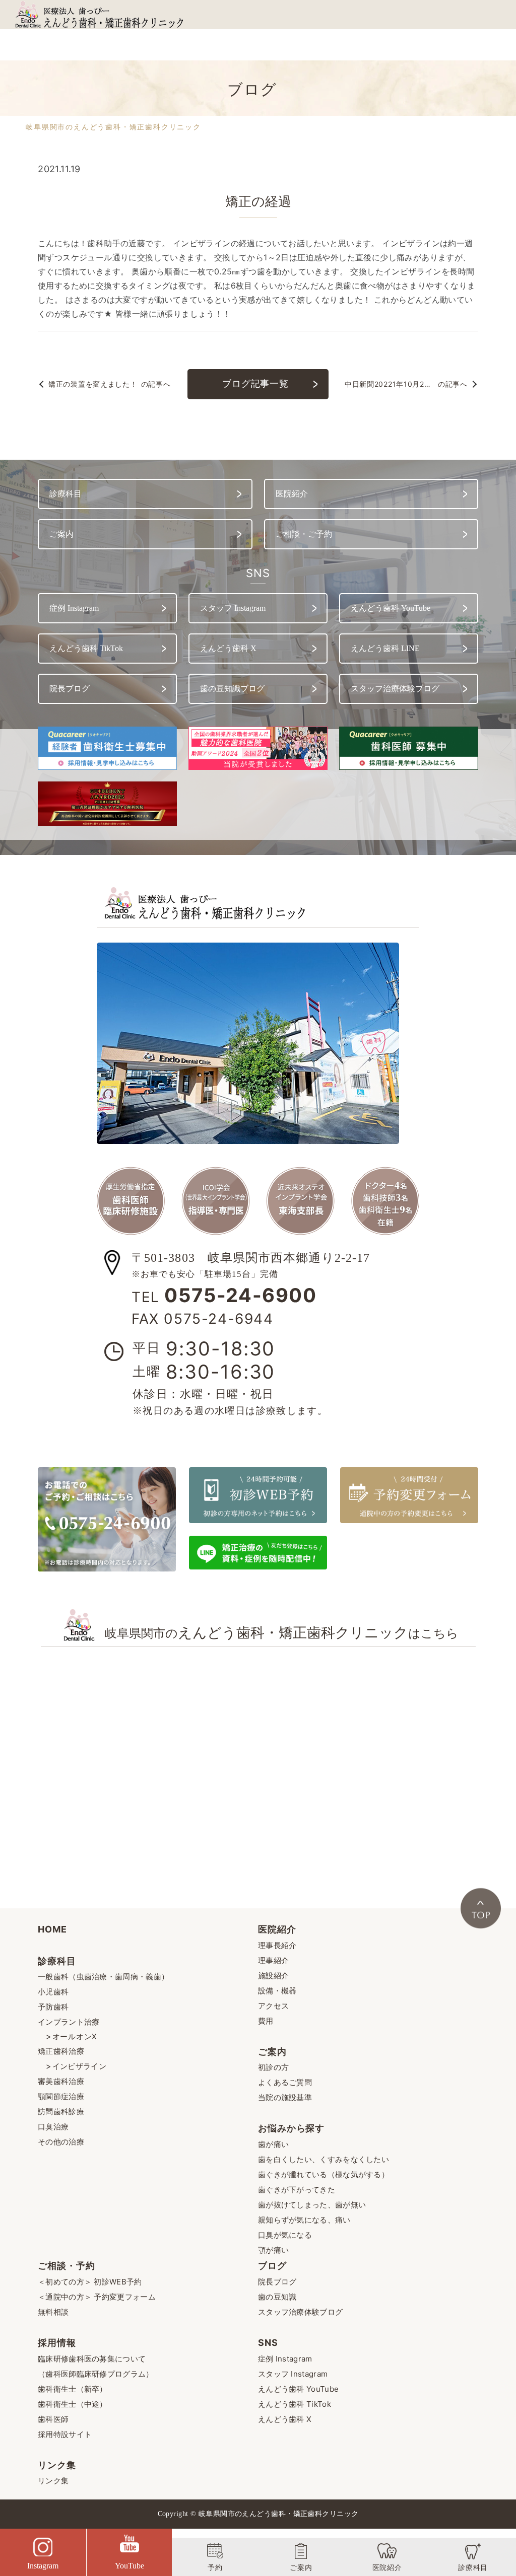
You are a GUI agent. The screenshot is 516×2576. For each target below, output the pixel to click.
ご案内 (272, 2052)
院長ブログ (277, 2282)
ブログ (272, 2266)
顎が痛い (273, 2250)
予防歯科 (53, 2007)
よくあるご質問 (285, 2082)
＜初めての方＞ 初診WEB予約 (90, 2282)
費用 (266, 2021)
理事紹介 (273, 1960)
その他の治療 (61, 2142)
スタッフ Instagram (293, 2374)
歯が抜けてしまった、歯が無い (312, 2205)
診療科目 (57, 1961)
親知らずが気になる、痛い (304, 2220)
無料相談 (53, 2312)
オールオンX (75, 2036)
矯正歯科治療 (61, 2051)
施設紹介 (273, 1976)
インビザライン (79, 2066)
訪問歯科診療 (61, 2112)
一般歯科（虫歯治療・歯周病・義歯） (103, 1977)
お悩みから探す (291, 2128)
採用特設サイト (65, 2434)
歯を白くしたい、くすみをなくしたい (324, 2159)
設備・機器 (277, 1991)
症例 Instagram (285, 2359)
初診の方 (273, 2067)
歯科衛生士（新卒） (73, 2389)
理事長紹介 (277, 1945)
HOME (52, 1929)
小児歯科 (53, 1992)
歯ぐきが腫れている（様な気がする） (324, 2174)
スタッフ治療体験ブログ (300, 2312)
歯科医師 (53, 2419)
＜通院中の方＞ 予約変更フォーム (97, 2297)
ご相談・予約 (66, 2266)
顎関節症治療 (61, 2096)
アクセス (273, 2006)
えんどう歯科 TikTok (295, 2404)
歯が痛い (273, 2144)
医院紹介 (277, 1929)
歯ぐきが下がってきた (297, 2190)
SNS (268, 2343)
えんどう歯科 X (285, 2419)
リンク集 (57, 2465)
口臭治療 (53, 2127)
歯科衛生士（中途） (73, 2404)
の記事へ (109, 384)
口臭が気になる (285, 2235)
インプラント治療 (69, 2022)
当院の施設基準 (285, 2097)
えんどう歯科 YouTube (298, 2389)
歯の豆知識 (277, 2297)
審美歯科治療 (61, 2081)
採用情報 (57, 2343)
